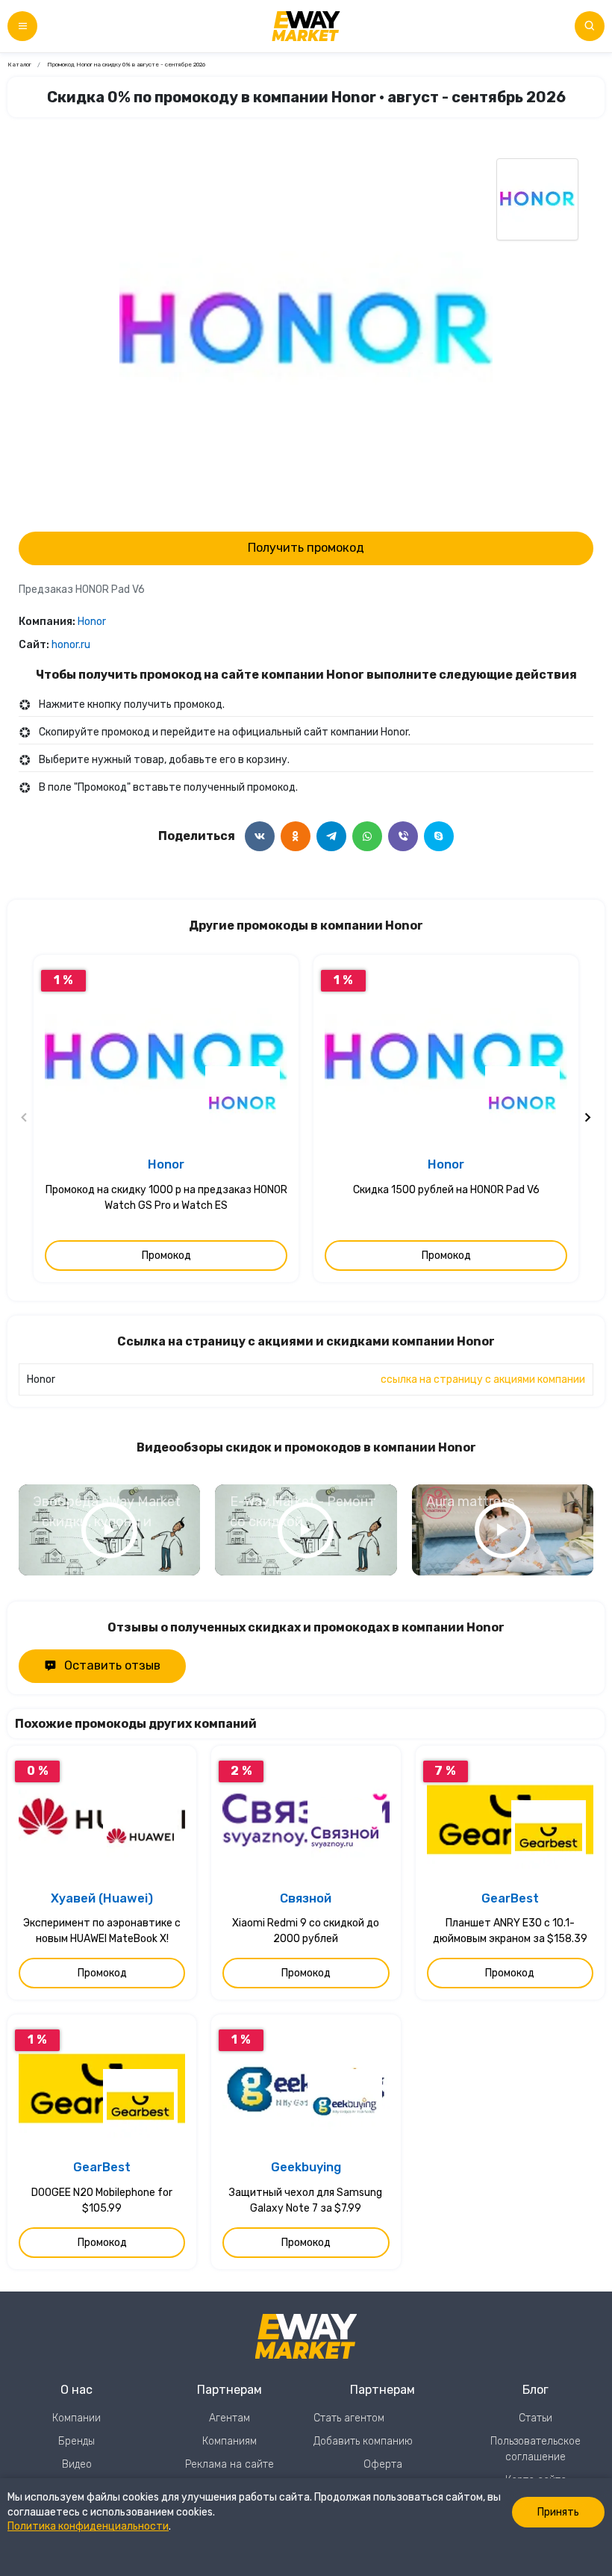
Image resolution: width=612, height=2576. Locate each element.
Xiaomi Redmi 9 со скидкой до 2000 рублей (306, 1931)
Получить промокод (306, 548)
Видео (77, 2464)
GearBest (510, 1898)
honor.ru (71, 645)
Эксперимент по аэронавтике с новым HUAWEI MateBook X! (102, 1931)
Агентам (229, 2418)
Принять (558, 2512)
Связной (306, 1898)
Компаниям (229, 2441)
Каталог (19, 65)
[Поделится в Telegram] (331, 836)
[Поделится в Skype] (439, 836)
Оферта (383, 2464)
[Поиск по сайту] (590, 26)
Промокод (166, 1256)
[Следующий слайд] (587, 1119)
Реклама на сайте (229, 2464)
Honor (92, 622)
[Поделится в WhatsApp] (367, 836)
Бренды (76, 2441)
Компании (76, 2418)
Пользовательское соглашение (535, 2449)
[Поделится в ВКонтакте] (260, 836)
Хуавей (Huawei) (102, 1898)
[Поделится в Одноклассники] (296, 836)
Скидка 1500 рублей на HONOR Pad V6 (446, 1190)
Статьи (535, 2418)
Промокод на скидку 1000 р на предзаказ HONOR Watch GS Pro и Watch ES (166, 1198)
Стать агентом (349, 2418)
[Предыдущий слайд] (25, 1119)
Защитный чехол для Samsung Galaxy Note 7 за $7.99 (306, 2200)
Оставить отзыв (112, 1665)
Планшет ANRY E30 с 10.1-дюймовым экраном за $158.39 (510, 1931)
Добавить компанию (363, 2441)
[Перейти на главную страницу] (306, 26)
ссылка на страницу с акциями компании (483, 1379)
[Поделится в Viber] (403, 836)
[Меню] (22, 26)
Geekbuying (306, 2167)
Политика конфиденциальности (88, 2526)
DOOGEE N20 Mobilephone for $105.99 (102, 2200)
